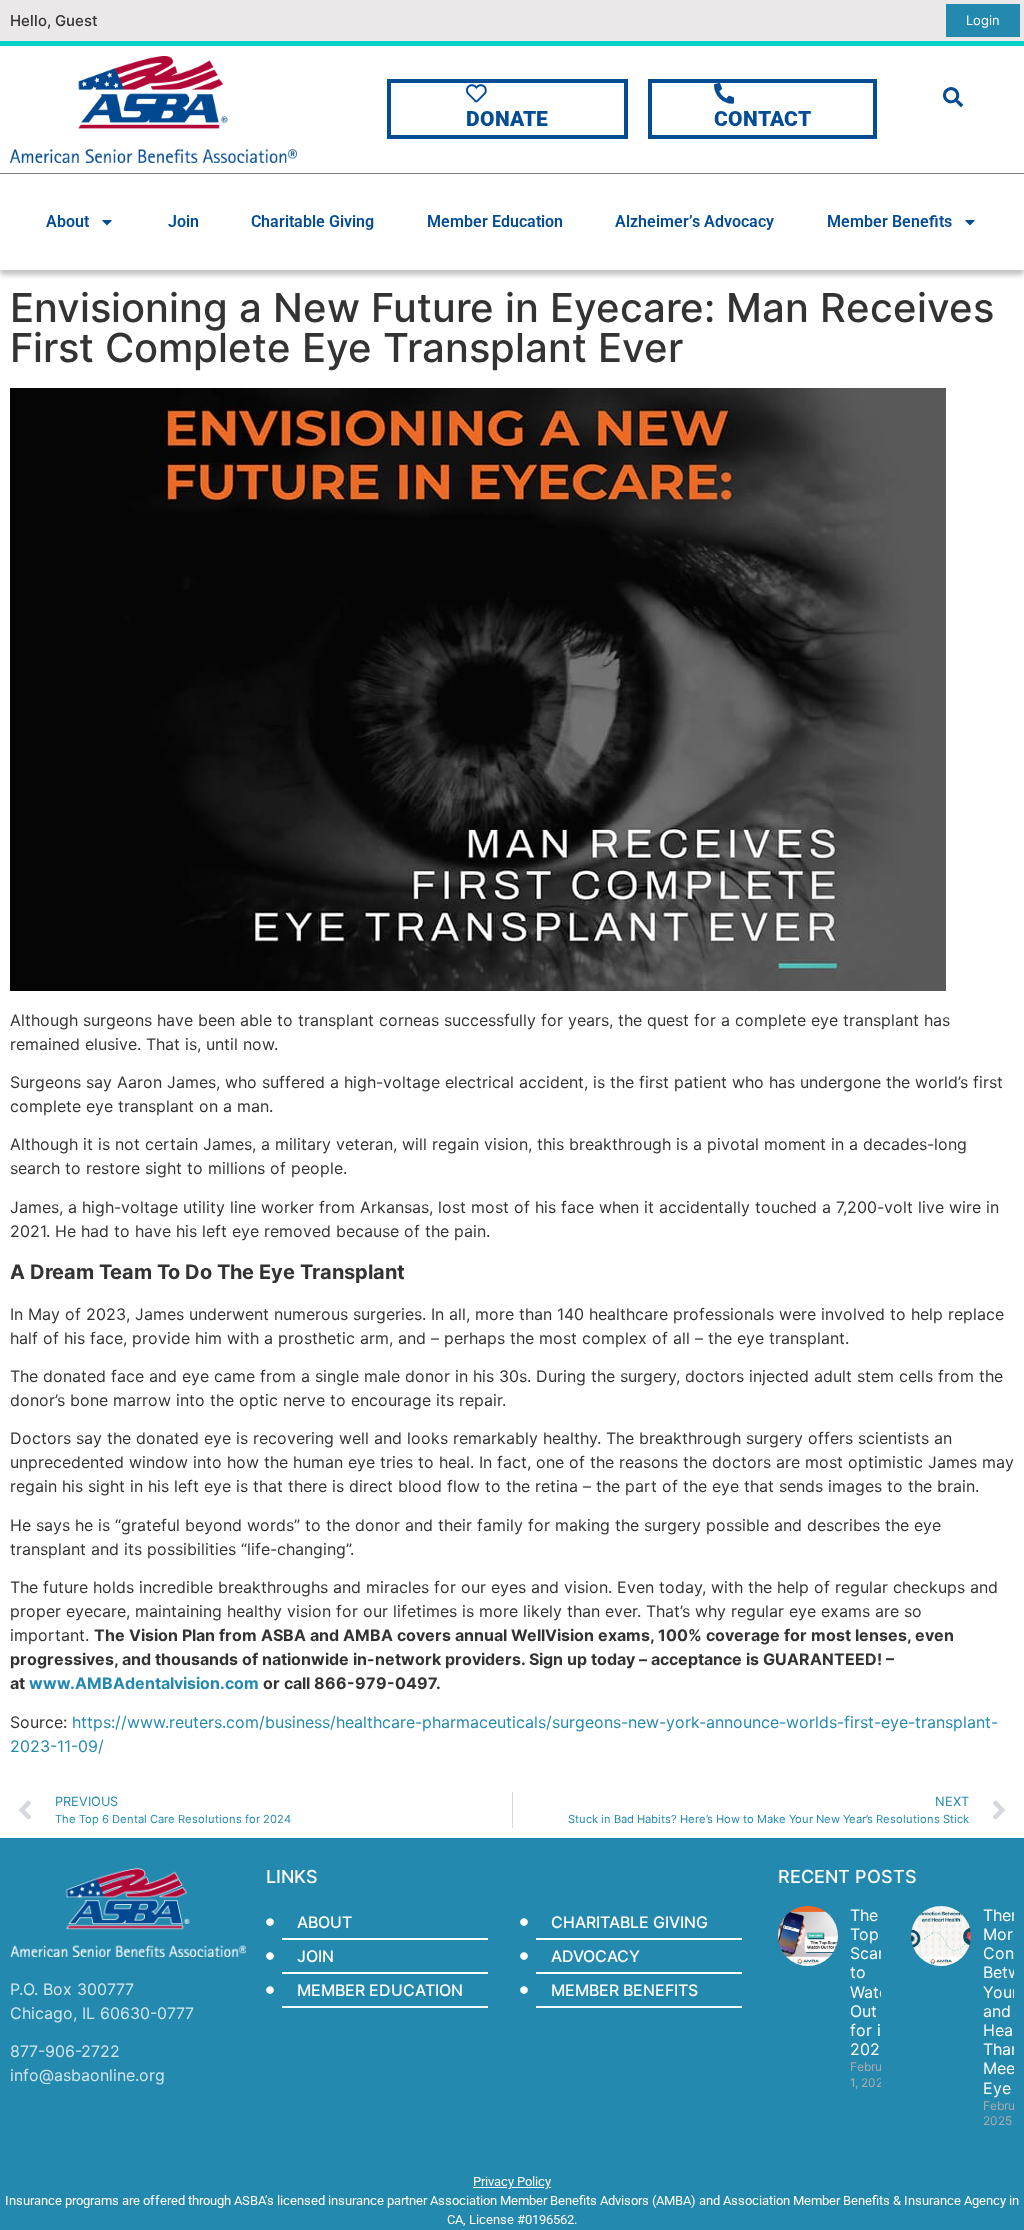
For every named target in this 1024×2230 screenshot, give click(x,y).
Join (183, 221)
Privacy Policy (512, 2181)
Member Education (495, 221)
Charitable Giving (312, 221)
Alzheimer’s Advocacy (694, 221)
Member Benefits (889, 221)
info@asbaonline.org (87, 2075)
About (67, 221)
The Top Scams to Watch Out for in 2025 (875, 1982)
